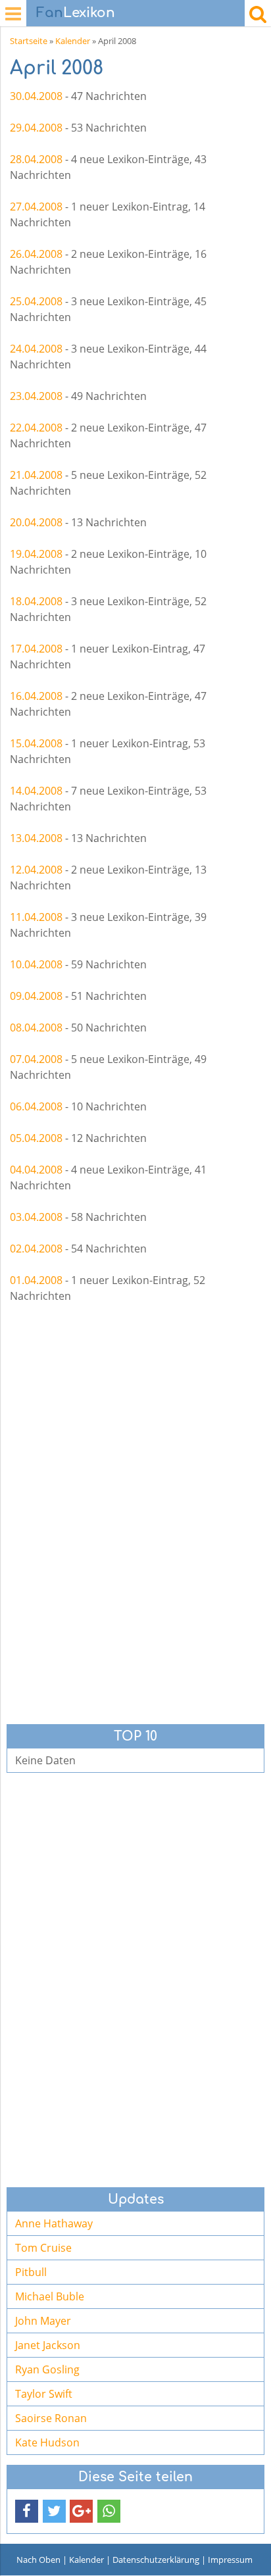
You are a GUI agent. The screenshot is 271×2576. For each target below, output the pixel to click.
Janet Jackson (48, 2345)
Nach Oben (38, 2560)
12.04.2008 (36, 870)
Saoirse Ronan (51, 2418)
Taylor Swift (44, 2394)
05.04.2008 (36, 1138)
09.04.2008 (36, 996)
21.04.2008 (36, 475)
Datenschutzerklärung (156, 2560)
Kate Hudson (47, 2442)
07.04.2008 (36, 1059)
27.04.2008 (36, 207)
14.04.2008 (36, 791)
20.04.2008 (36, 522)
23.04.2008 (36, 396)
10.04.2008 (36, 964)
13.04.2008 (36, 838)
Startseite (29, 41)
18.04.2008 (36, 601)
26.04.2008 (36, 254)
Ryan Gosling (47, 2369)
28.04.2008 (36, 159)
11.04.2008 (36, 917)
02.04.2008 (36, 1249)
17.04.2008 (36, 649)
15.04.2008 (36, 743)
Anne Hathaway (54, 2223)
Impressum (230, 2560)
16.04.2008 (36, 696)
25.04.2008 (36, 301)
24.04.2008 (36, 349)
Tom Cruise (43, 2248)
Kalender (73, 41)
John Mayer (43, 2321)
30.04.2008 (36, 96)
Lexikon (76, 13)
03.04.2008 (36, 1217)
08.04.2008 (36, 1028)
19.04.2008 (36, 554)
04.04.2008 (36, 1170)
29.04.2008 (36, 128)
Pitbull (31, 2272)
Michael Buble (50, 2296)
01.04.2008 (36, 1280)
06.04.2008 (36, 1106)
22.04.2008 (36, 428)
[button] (27, 2511)
